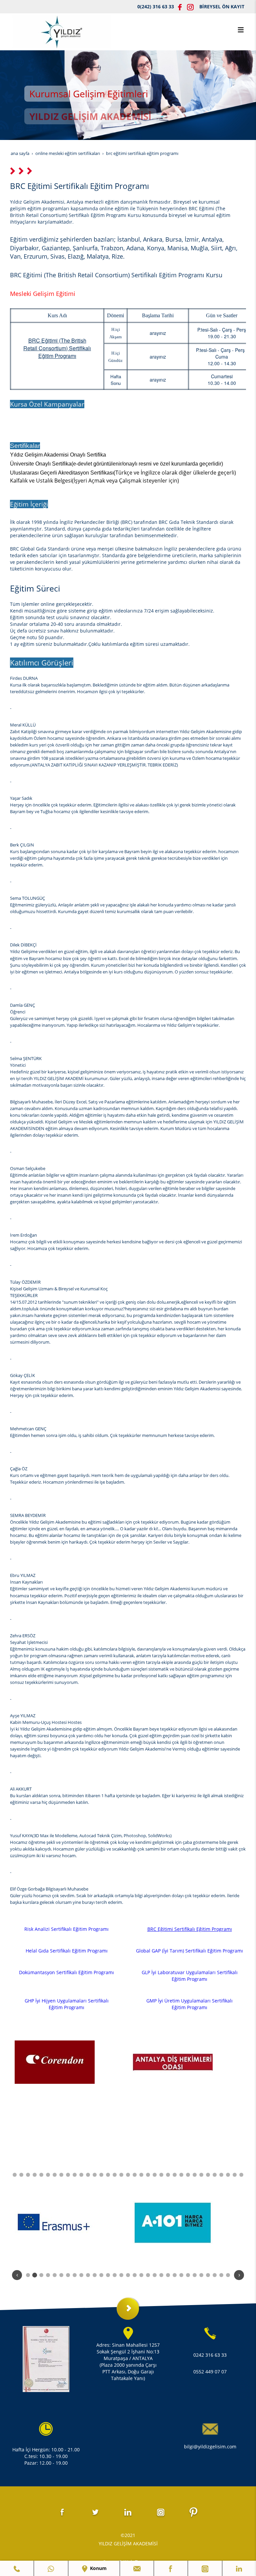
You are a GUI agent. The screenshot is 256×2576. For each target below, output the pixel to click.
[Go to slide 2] (35, 2275)
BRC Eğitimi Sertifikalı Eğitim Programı (190, 1929)
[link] (17, 2568)
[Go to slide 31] (181, 2175)
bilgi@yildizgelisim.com (210, 2447)
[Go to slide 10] (41, 2175)
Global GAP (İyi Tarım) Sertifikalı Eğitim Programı (189, 1951)
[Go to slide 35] (208, 2175)
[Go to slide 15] (75, 2175)
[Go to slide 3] (41, 2275)
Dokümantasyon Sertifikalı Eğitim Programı (66, 1972)
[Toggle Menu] (241, 30)
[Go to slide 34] (201, 2175)
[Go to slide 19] (101, 2175)
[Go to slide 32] (188, 2175)
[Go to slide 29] (168, 2175)
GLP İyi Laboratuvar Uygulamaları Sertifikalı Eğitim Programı (190, 1976)
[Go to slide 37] (221, 2175)
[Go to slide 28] (161, 2175)
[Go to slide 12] (55, 2175)
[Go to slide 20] (108, 2175)
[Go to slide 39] (235, 2175)
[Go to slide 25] (141, 2175)
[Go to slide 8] (28, 2175)
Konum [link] (98, 2568)
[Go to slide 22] (121, 2175)
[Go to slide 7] (21, 2175)
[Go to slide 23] (128, 2175)
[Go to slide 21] (115, 2175)
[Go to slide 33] (195, 2175)
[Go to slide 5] (55, 2275)
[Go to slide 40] (241, 2175)
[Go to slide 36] (215, 2175)
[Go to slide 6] (15, 2175)
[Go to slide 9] (35, 2175)
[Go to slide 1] (28, 2275)
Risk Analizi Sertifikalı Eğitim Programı (66, 1929)
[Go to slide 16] (81, 2175)
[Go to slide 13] (61, 2175)
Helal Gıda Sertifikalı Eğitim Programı (67, 1951)
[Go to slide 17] (88, 2175)
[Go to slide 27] (155, 2175)
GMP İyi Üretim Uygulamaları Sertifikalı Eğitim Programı (189, 2004)
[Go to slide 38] (228, 2175)
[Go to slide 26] (148, 2175)
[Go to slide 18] (95, 2175)
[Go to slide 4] (48, 2275)
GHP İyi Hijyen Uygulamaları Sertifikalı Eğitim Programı (67, 2004)
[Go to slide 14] (68, 2175)
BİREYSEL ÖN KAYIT (222, 6)
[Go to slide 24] (135, 2175)
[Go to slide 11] (48, 2175)
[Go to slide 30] (175, 2175)
